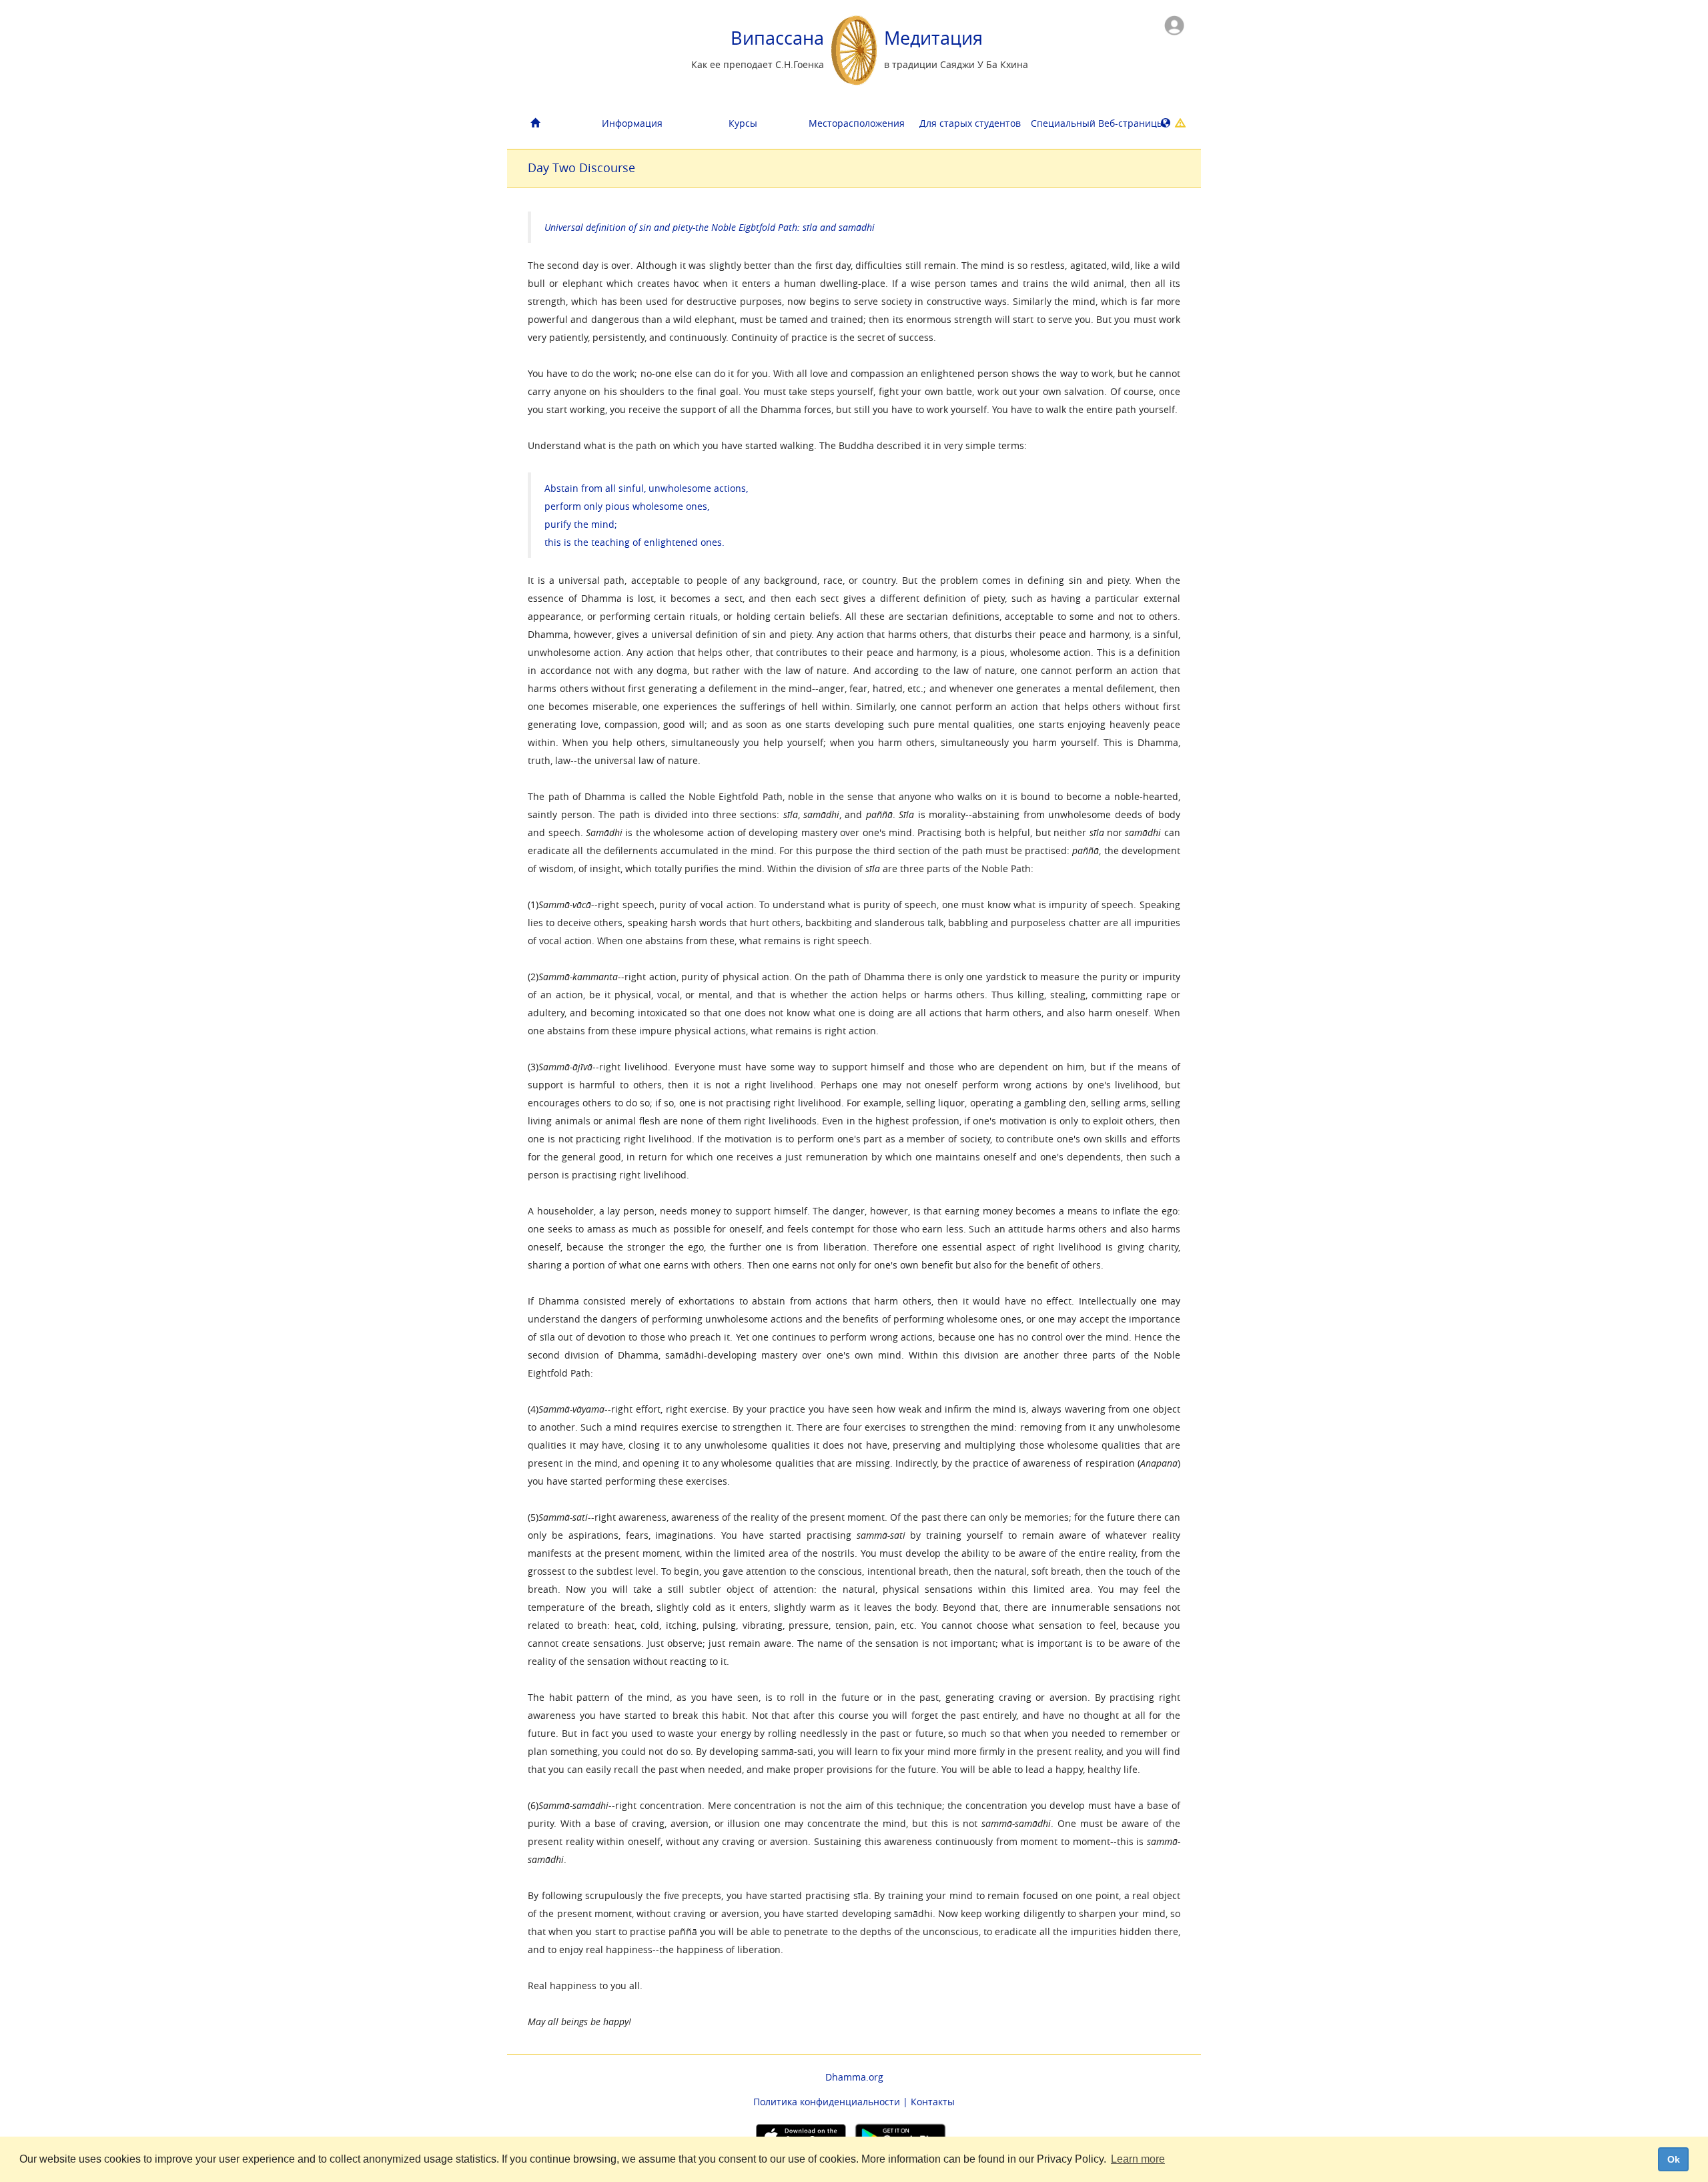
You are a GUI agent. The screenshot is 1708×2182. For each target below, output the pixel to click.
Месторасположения (857, 123)
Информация (632, 123)
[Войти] (1174, 24)
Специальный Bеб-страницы (1081, 123)
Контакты (933, 2102)
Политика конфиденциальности (827, 2102)
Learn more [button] (1138, 2159)
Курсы (743, 123)
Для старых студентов (970, 123)
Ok (1674, 2159)
